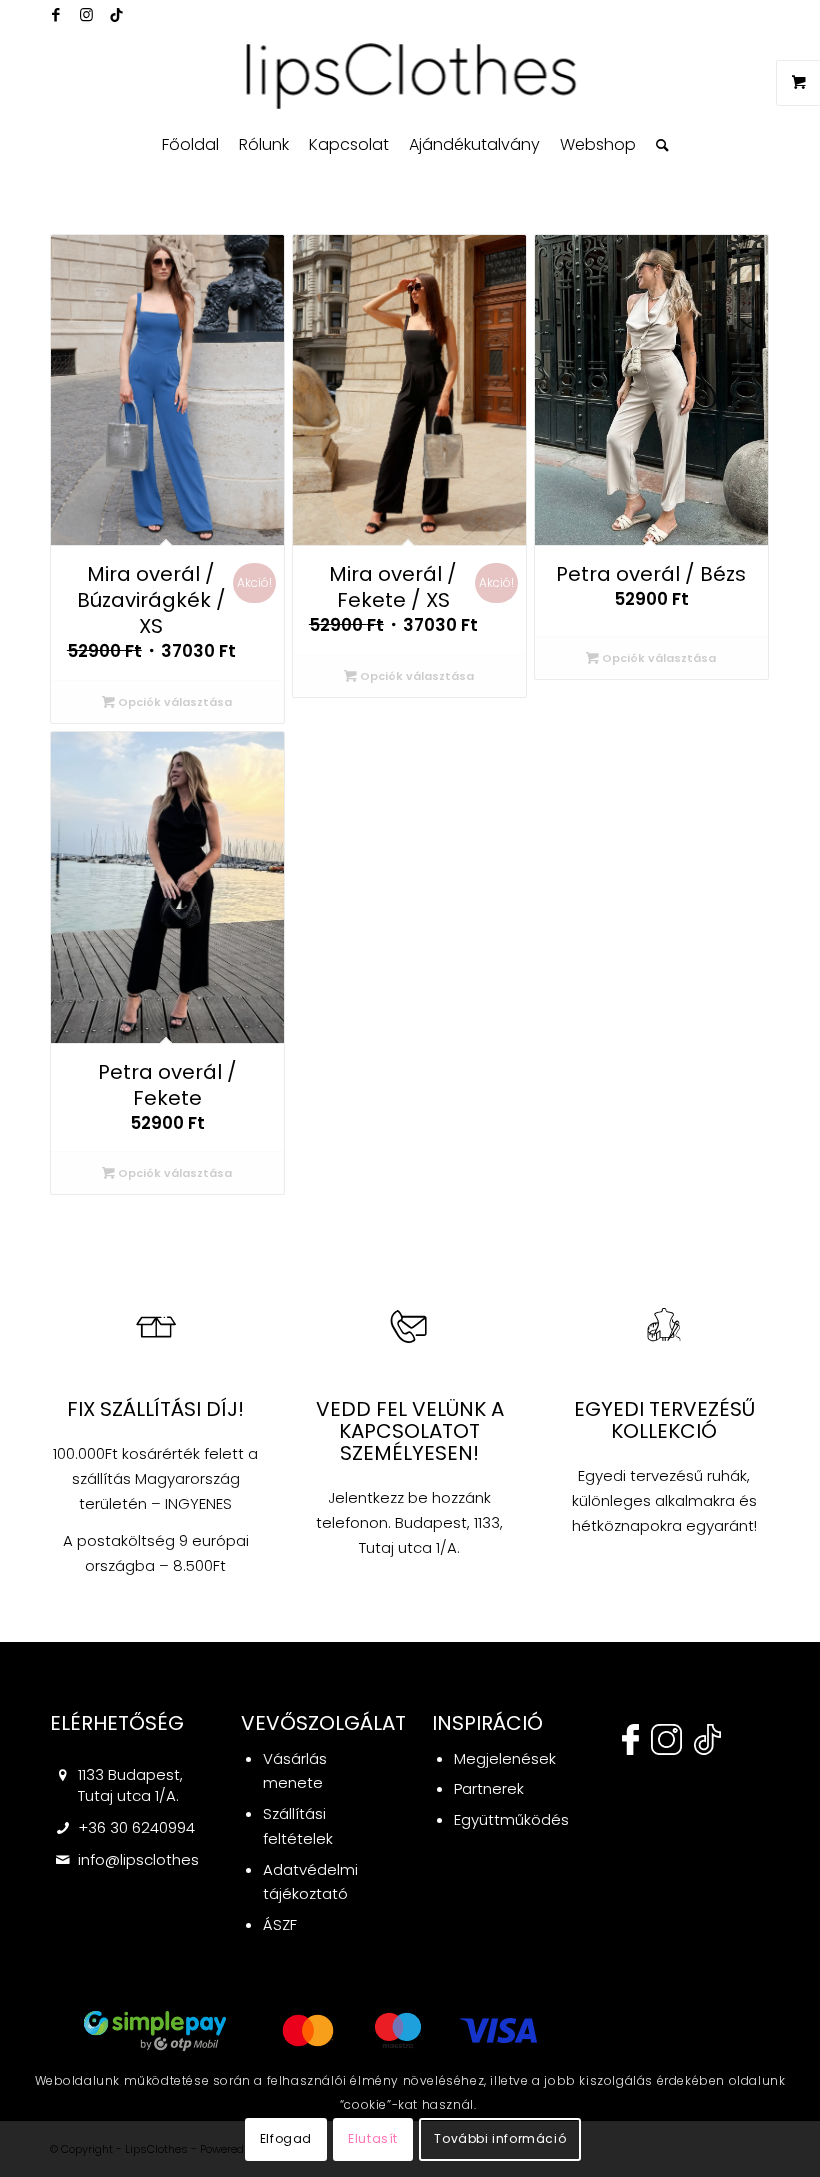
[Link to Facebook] (56, 15)
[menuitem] (190, 145)
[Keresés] (657, 145)
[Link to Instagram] (86, 15)
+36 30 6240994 (136, 1827)
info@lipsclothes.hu (149, 1859)
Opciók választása (173, 702)
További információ (500, 2138)
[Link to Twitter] (116, 15)
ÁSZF (280, 1924)
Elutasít (373, 2138)
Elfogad (286, 2138)
